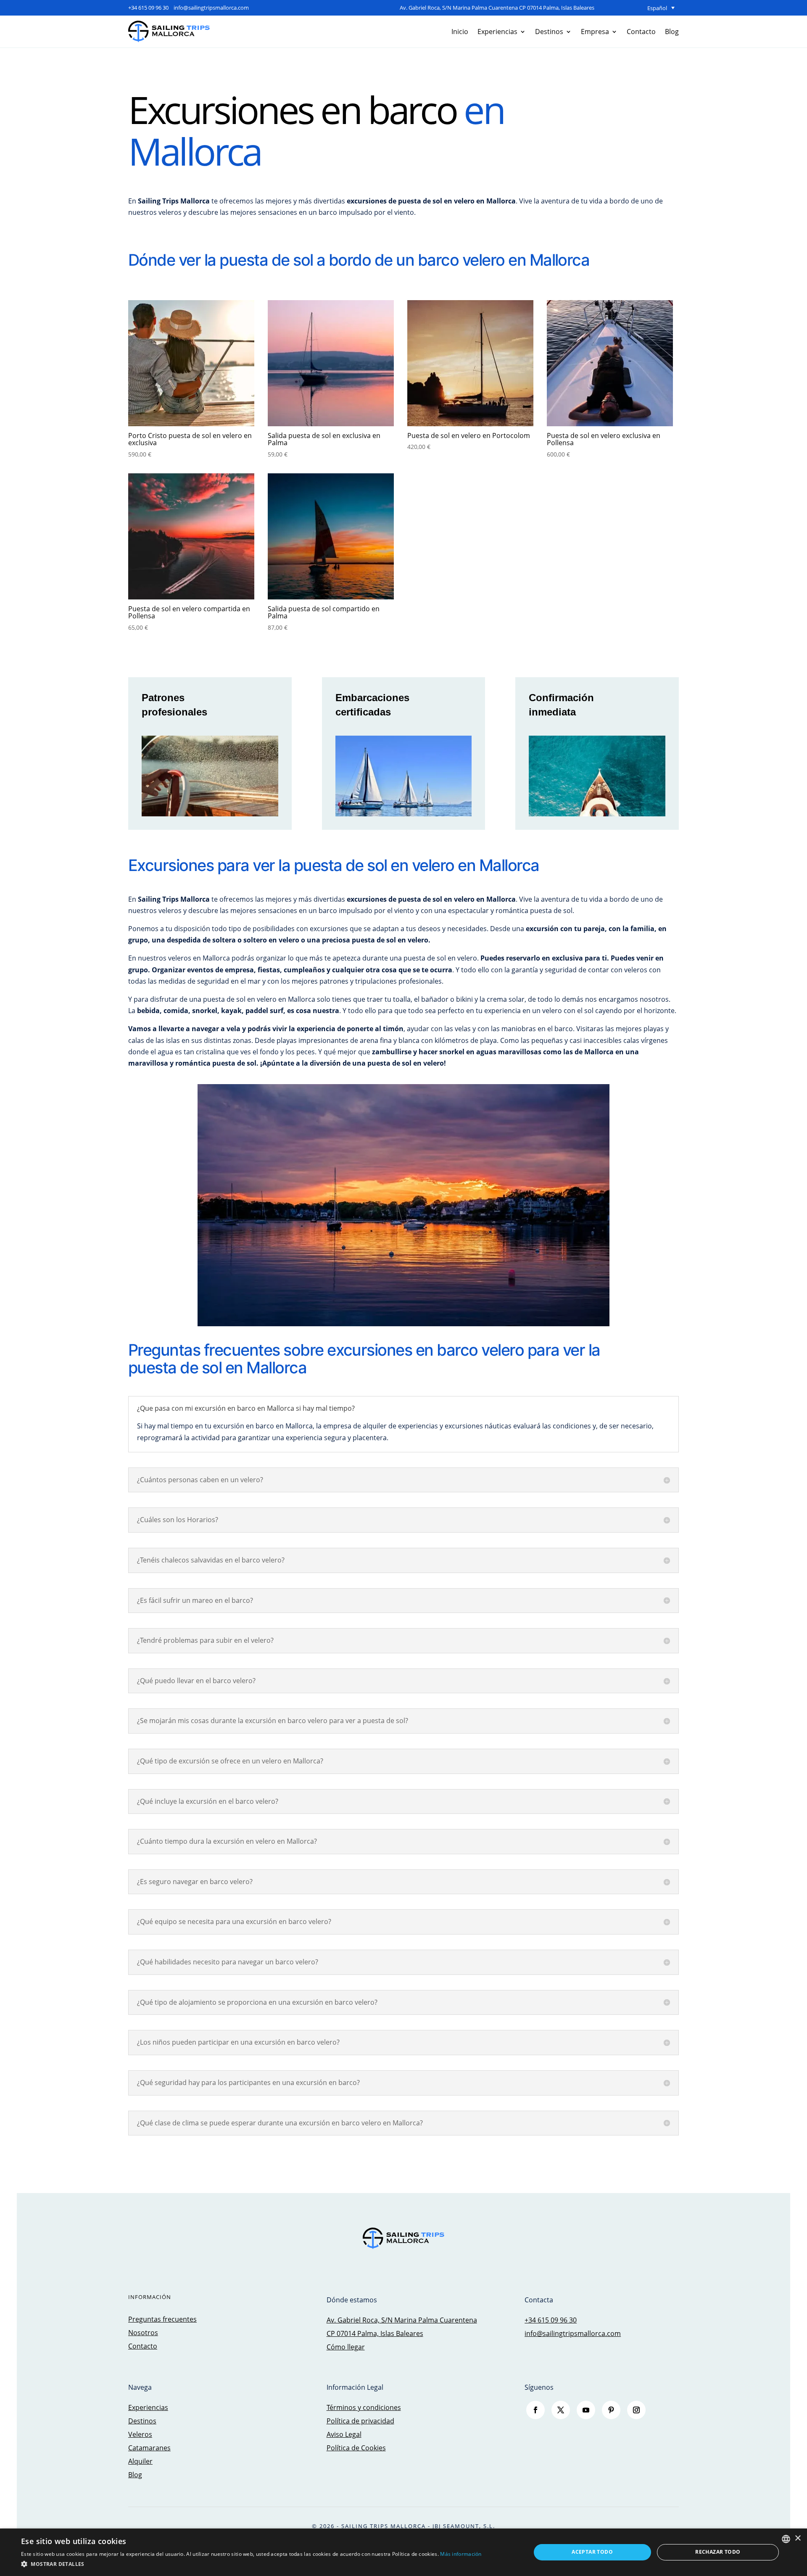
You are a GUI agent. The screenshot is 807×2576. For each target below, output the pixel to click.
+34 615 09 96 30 (148, 8)
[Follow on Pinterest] (611, 2410)
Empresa (595, 32)
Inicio (460, 32)
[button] (251, 2564)
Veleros (140, 2434)
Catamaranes (149, 2448)
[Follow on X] (561, 2410)
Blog (672, 32)
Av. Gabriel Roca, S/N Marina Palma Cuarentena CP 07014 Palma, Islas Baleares (497, 8)
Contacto (641, 32)
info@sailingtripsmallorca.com (211, 8)
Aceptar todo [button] (592, 2552)
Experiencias (497, 32)
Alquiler (140, 2461)
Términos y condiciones (364, 2407)
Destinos (549, 32)
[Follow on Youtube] (586, 2410)
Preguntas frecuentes (162, 2319)
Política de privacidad (360, 2421)
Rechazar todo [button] (718, 2552)
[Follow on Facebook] (535, 2410)
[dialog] (403, 2552)
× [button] (798, 2538)
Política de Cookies (356, 2448)
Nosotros (143, 2333)
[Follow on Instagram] (636, 2410)
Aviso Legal (344, 2434)
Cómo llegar (346, 2347)
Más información (461, 2554)
